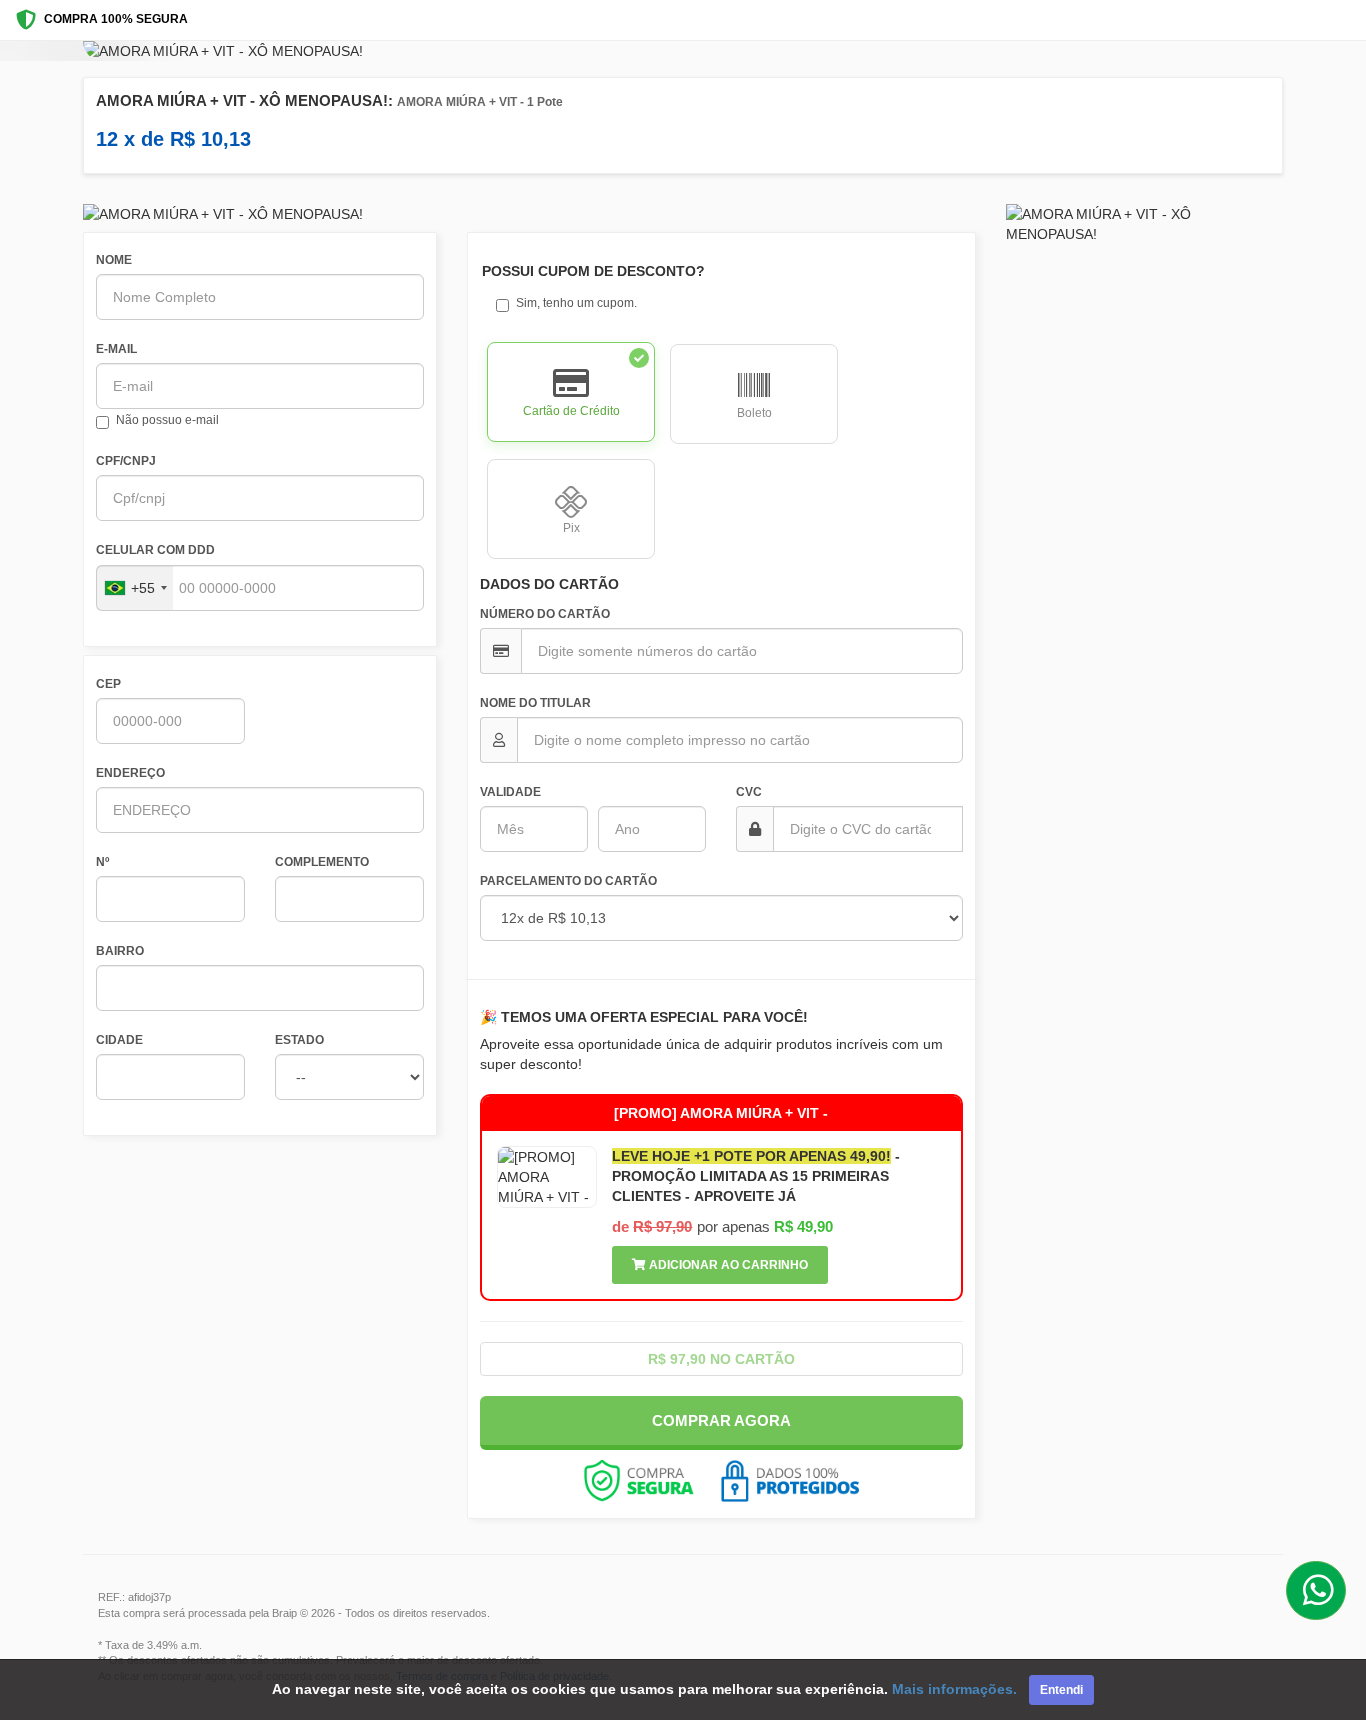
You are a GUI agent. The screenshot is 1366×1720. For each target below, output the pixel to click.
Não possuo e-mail (167, 420)
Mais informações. (954, 1689)
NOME (114, 260)
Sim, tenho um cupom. (576, 303)
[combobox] (135, 588)
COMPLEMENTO (322, 862)
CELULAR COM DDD (155, 550)
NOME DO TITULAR (535, 703)
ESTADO (299, 1040)
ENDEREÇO (130, 773)
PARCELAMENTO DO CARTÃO (568, 881)
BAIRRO (120, 951)
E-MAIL (116, 349)
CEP (108, 684)
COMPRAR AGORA (721, 1420)
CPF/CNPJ (126, 461)
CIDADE (119, 1040)
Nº (102, 862)
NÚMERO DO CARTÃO (545, 614)
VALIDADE (510, 792)
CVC (749, 792)
